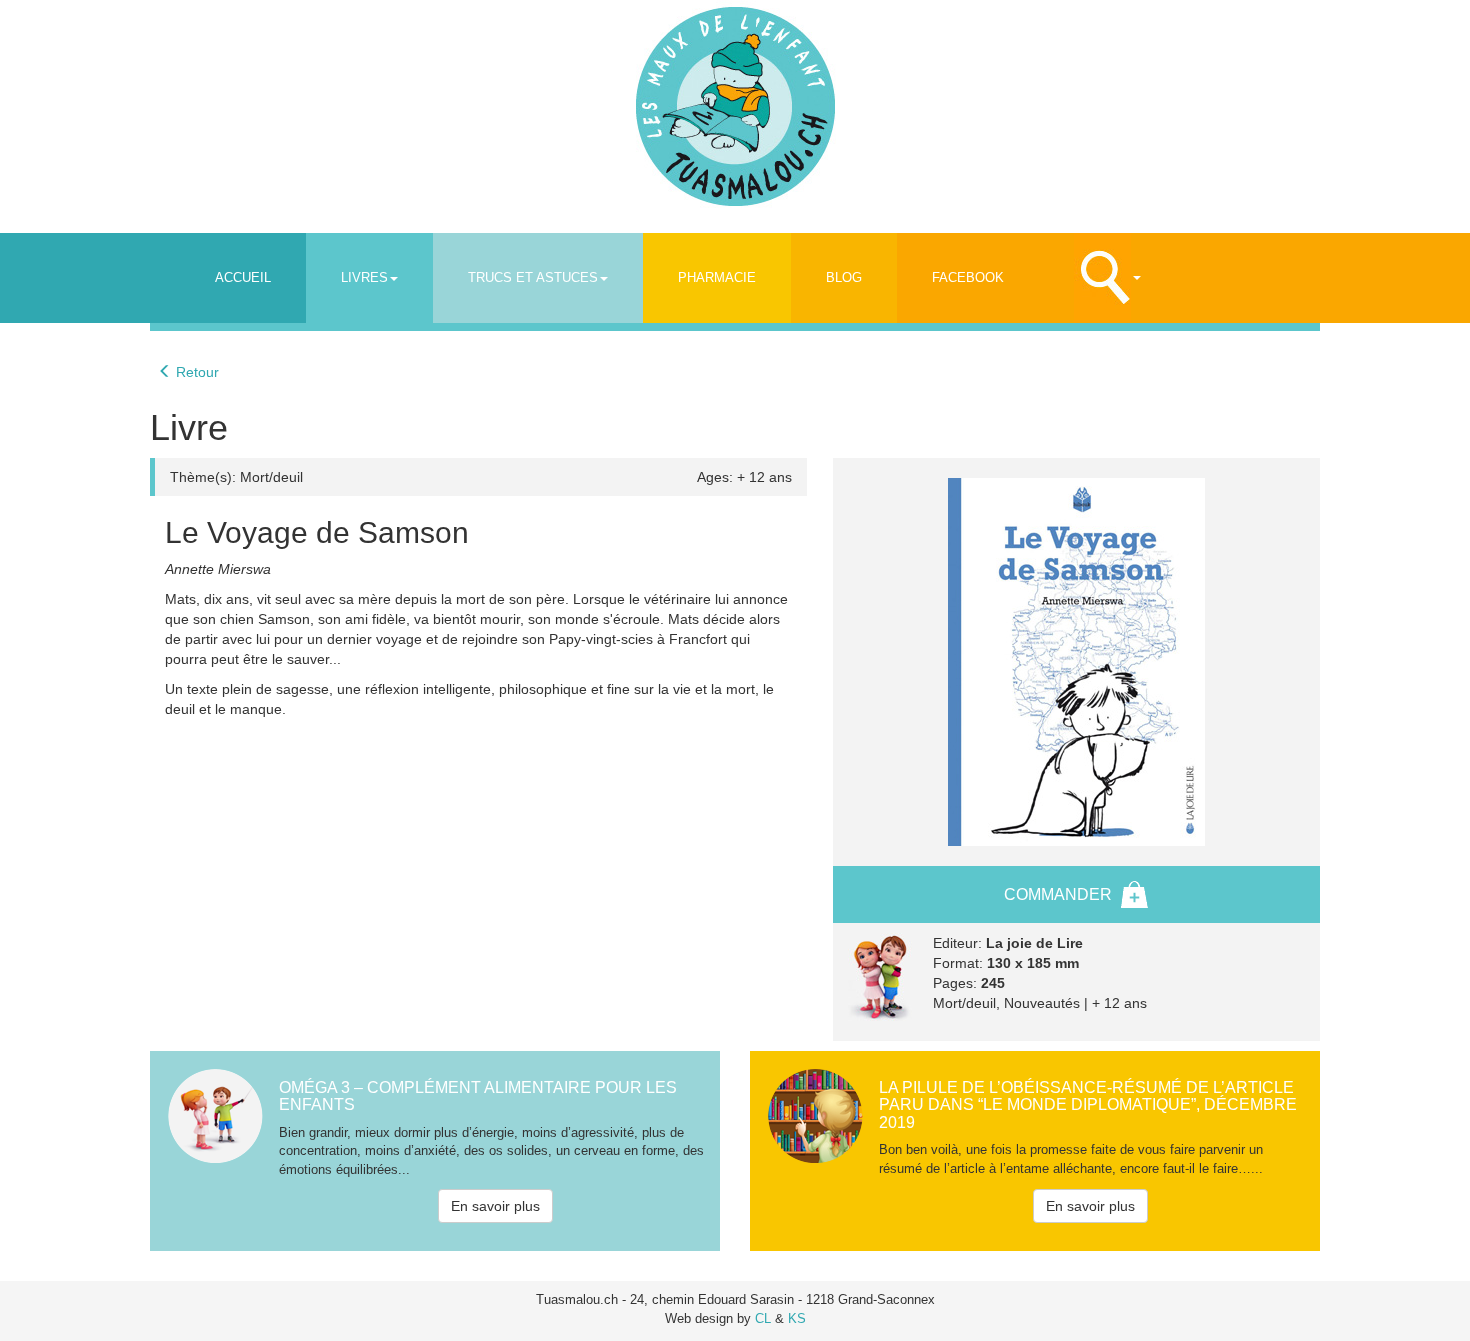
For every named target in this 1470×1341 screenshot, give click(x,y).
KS (797, 1318)
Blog (844, 277)
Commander (1058, 894)
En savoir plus (495, 1206)
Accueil (243, 277)
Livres (364, 277)
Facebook (968, 277)
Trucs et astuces (533, 277)
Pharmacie (717, 277)
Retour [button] (195, 372)
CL (763, 1318)
